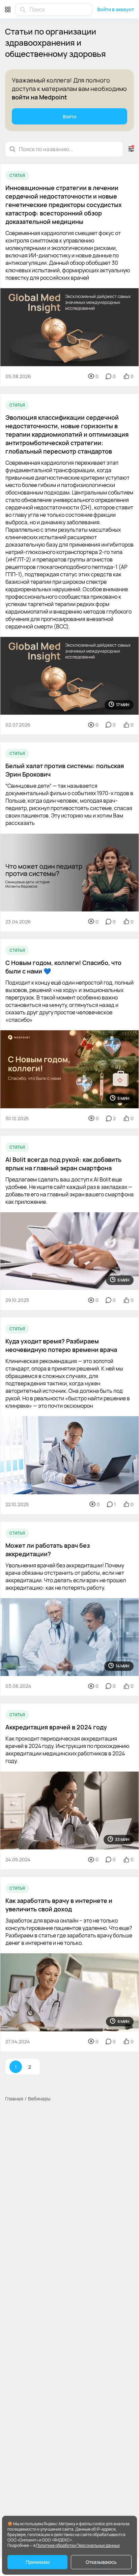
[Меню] (8, 9)
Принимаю (38, 2562)
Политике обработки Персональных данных (78, 2545)
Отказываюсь (101, 2562)
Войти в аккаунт (116, 9)
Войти (69, 117)
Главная (14, 2099)
